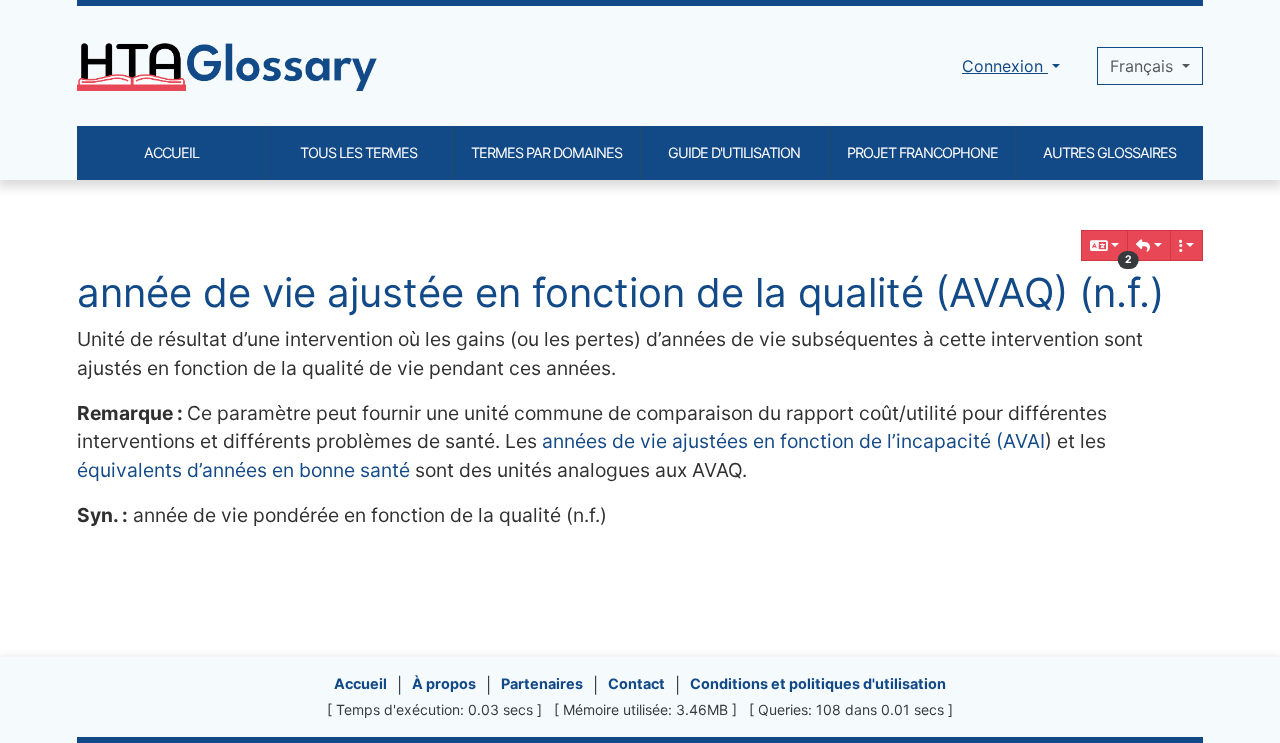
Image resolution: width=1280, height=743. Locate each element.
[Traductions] (1105, 245)
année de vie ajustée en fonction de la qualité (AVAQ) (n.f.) (620, 292)
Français (1144, 66)
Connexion (1005, 66)
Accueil (360, 683)
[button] (1149, 245)
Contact (636, 683)
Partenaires (542, 683)
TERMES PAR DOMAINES (546, 152)
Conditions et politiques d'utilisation (818, 683)
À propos (444, 683)
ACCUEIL (171, 152)
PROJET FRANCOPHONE (922, 152)
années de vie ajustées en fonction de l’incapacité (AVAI (793, 441)
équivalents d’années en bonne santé (243, 470)
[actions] (1187, 245)
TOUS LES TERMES (358, 152)
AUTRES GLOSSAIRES (1109, 152)
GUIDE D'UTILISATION (734, 152)
